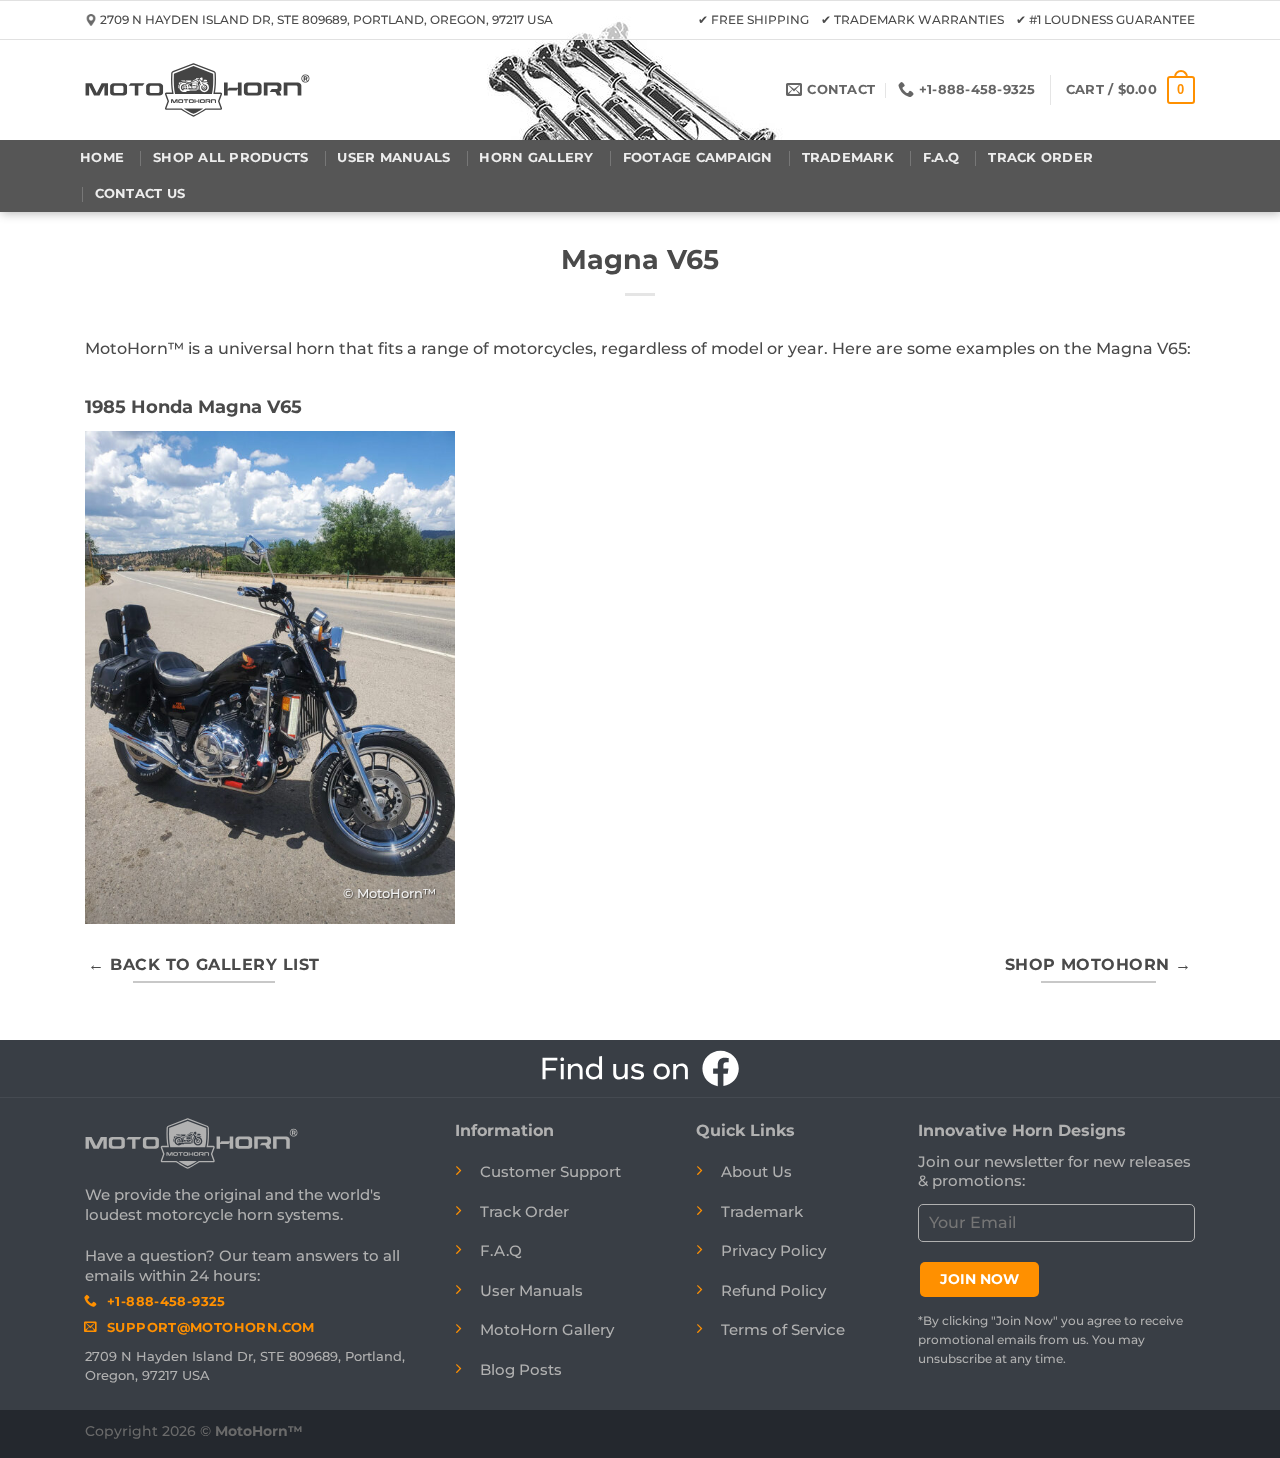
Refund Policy (773, 1290)
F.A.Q (941, 157)
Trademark (848, 157)
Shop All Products (230, 157)
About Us (756, 1171)
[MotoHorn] (197, 90)
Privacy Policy (773, 1250)
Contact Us (140, 193)
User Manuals (393, 157)
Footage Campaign (698, 157)
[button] (1130, 90)
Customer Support (550, 1171)
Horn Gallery (536, 157)
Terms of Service (783, 1329)
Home (102, 157)
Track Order (1040, 157)
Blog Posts (521, 1369)
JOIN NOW (979, 1279)
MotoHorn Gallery (547, 1329)
